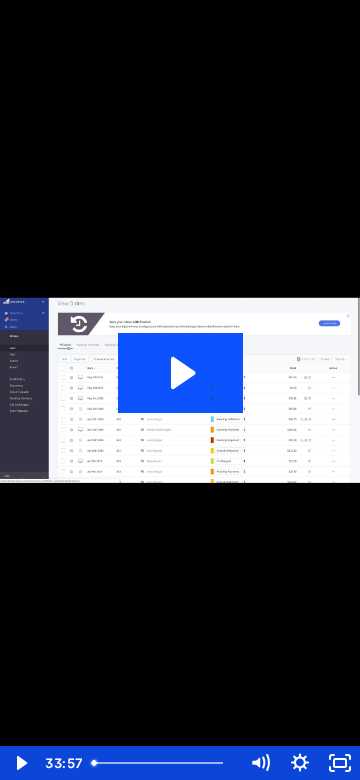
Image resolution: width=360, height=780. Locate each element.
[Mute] (260, 763)
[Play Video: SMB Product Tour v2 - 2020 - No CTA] (180, 373)
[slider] (162, 763)
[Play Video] (20, 763)
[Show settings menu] (300, 763)
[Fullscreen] (340, 763)
